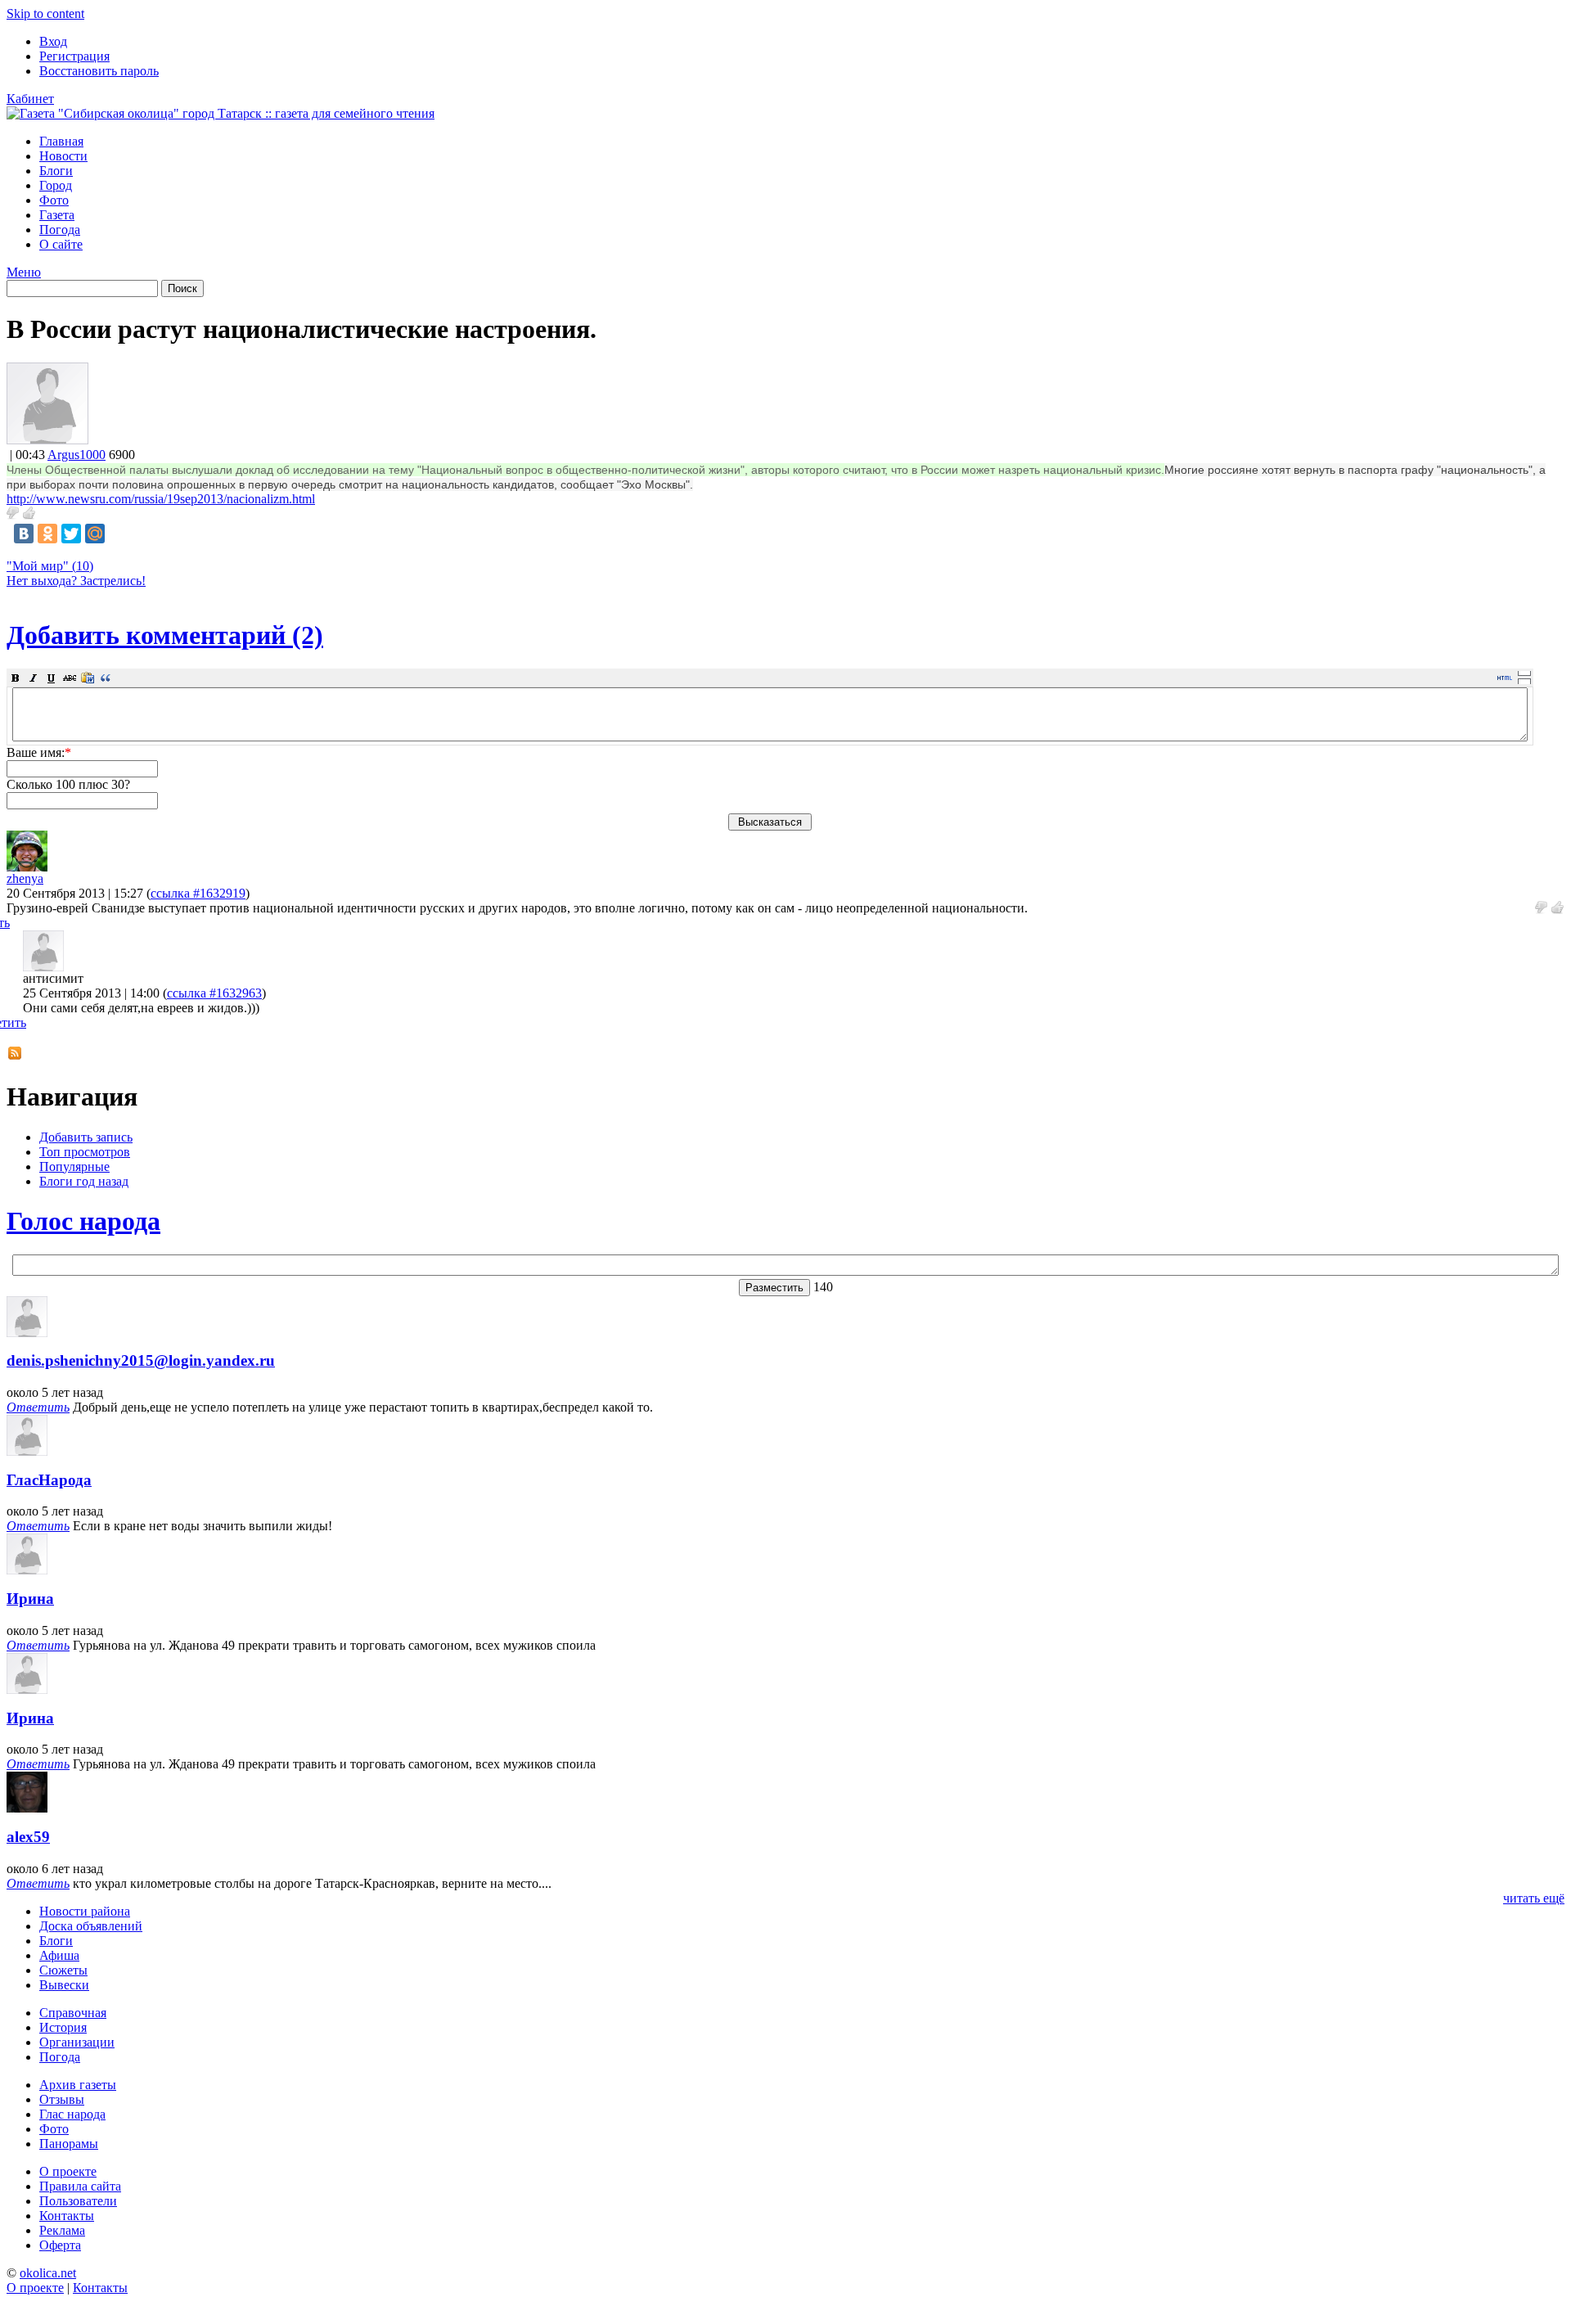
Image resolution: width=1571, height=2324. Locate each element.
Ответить (38, 1407)
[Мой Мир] (95, 534)
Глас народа (72, 2114)
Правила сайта (80, 2186)
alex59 (28, 1837)
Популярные (74, 1167)
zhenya (25, 878)
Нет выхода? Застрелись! (76, 581)
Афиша (59, 1955)
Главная (61, 141)
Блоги (56, 171)
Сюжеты (63, 1970)
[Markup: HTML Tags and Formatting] (47, 440)
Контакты (67, 2216)
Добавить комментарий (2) (165, 635)
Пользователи (78, 2201)
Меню (24, 272)
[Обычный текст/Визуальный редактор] (1505, 678)
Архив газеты (78, 2085)
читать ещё (1534, 1898)
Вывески (64, 1985)
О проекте (68, 2171)
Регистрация (74, 56)
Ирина (30, 1599)
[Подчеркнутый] (52, 678)
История (63, 2027)
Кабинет (30, 99)
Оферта (60, 2245)
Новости (63, 156)
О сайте (61, 244)
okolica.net (48, 2273)
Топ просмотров (85, 1152)
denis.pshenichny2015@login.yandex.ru (141, 1360)
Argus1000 (77, 455)
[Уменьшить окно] (1524, 681)
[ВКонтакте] (24, 534)
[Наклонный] (34, 678)
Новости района (85, 1911)
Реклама (62, 2230)
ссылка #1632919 (198, 893)
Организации (77, 2042)
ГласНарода (49, 1480)
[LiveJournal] (119, 534)
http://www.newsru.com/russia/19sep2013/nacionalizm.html (161, 499)
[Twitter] (71, 534)
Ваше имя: (39, 752)
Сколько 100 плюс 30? (68, 784)
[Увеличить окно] (1524, 673)
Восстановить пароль (99, 71)
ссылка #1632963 (214, 993)
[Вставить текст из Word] (88, 678)
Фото (54, 200)
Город (56, 185)
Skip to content (45, 14)
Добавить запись (86, 1137)
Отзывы (62, 2099)
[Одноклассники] (47, 534)
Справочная (73, 2013)
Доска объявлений (91, 1926)
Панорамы (69, 2144)
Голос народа (83, 1221)
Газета (57, 215)
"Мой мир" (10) (50, 566)
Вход (53, 41)
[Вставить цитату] (106, 678)
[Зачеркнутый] (70, 678)
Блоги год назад (84, 1181)
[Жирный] (16, 678)
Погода (60, 230)
